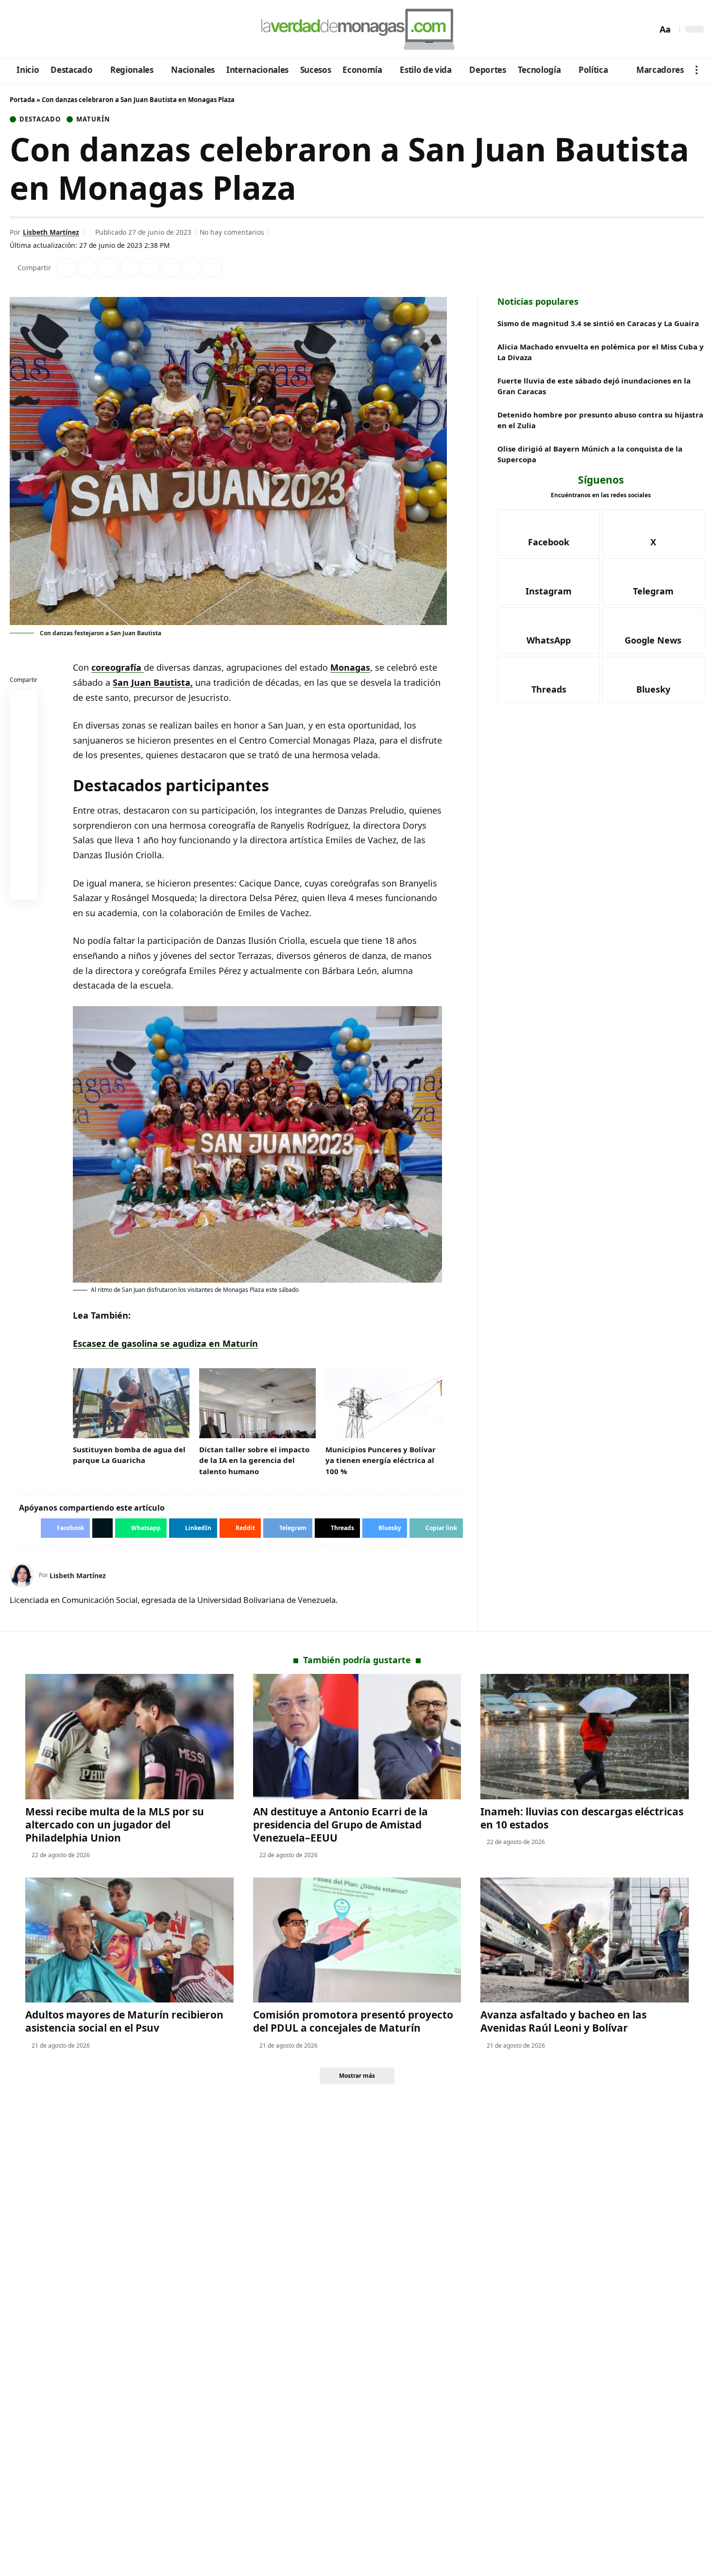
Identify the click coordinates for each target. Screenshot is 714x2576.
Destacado (40, 119)
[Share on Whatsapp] (108, 268)
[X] (32, 30)
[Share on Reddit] (150, 268)
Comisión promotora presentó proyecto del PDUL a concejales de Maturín (353, 2021)
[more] (697, 70)
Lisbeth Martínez (51, 232)
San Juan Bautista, (153, 682)
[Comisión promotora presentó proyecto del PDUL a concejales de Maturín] (357, 1940)
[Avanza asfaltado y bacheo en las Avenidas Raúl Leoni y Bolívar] (585, 1940)
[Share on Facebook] (67, 268)
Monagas (350, 667)
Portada (22, 100)
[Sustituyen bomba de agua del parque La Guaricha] (131, 1403)
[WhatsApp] (84, 30)
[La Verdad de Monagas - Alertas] (357, 29)
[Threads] (97, 30)
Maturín (93, 119)
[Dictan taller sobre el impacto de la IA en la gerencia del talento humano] (257, 1403)
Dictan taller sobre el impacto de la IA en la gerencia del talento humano (254, 1460)
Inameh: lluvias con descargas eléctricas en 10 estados (582, 1818)
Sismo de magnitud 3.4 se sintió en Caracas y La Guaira (598, 323)
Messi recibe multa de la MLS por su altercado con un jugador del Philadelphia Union (115, 1825)
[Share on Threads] (192, 268)
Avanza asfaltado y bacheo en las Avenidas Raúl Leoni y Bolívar (563, 2021)
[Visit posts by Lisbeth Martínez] (22, 1575)
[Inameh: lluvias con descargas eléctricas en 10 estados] (585, 1736)
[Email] (24, 888)
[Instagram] (58, 30)
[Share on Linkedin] (129, 268)
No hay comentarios (232, 232)
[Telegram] (71, 30)
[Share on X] (87, 268)
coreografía (118, 667)
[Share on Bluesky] (24, 865)
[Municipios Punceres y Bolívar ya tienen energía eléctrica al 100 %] (384, 1403)
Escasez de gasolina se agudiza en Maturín (165, 1343)
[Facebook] (19, 30)
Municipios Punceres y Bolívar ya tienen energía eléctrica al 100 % (381, 1460)
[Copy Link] (213, 268)
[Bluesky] (110, 30)
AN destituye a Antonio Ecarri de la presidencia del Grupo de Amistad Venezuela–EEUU (340, 1825)
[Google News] (45, 30)
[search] (647, 29)
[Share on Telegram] (171, 268)
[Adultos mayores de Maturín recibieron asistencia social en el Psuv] (129, 1940)
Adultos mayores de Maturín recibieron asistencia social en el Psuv (124, 2021)
